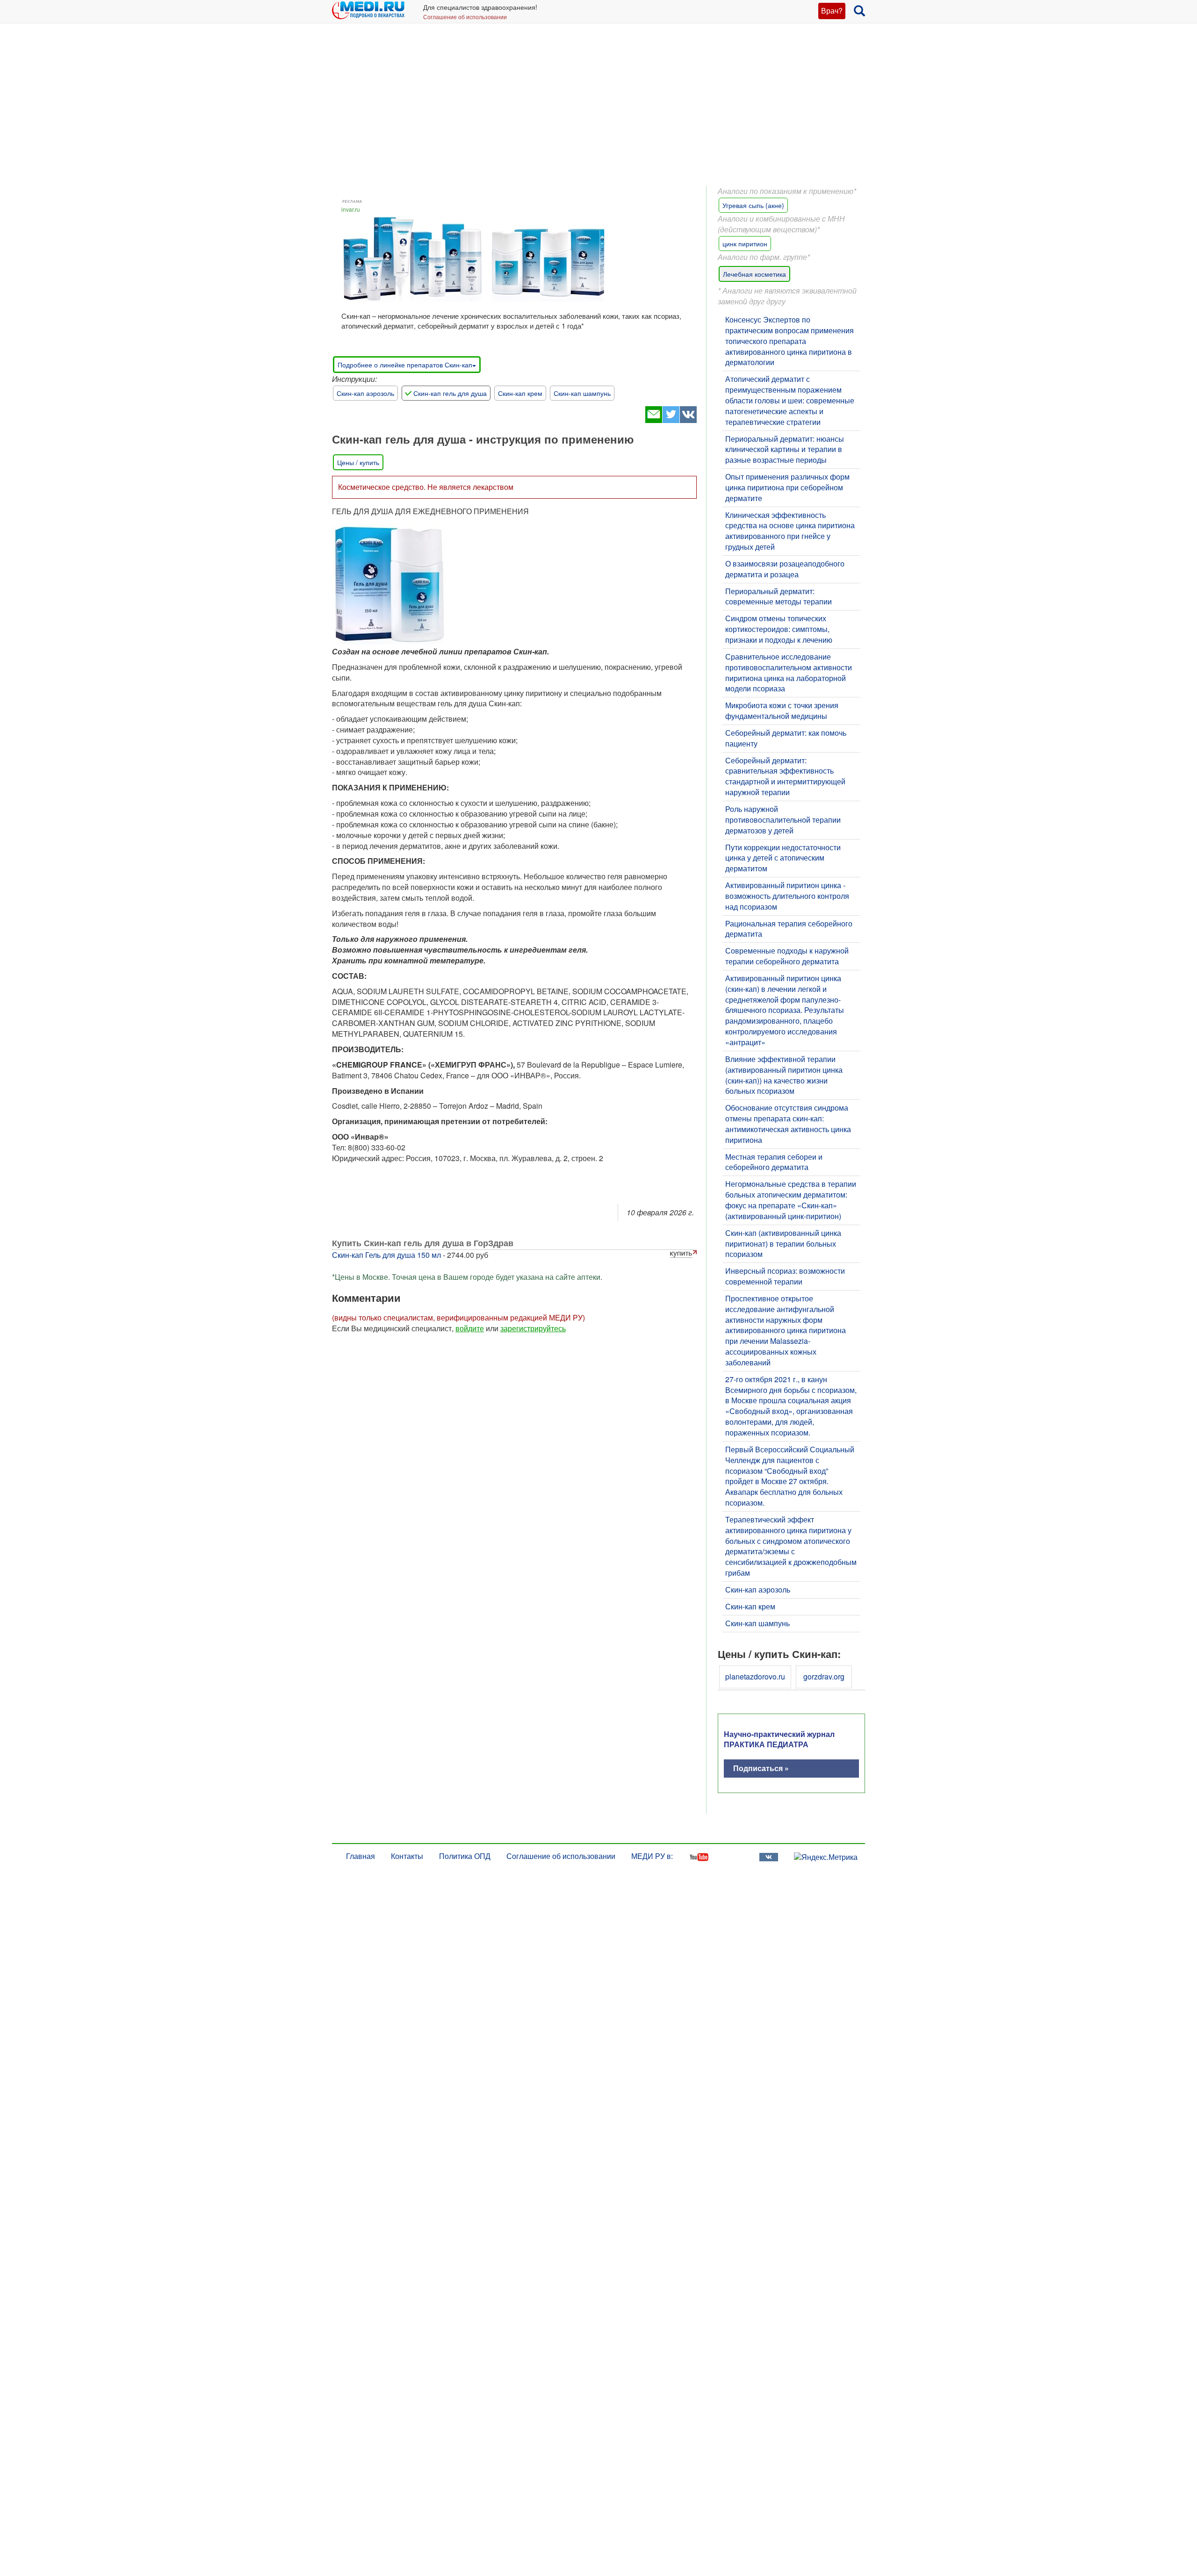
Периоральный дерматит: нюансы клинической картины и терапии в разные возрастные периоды (785, 449)
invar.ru (351, 209)
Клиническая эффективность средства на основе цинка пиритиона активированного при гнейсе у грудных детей (790, 531)
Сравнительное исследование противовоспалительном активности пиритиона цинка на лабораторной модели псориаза (789, 673)
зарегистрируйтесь (533, 1328)
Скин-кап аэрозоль (365, 393)
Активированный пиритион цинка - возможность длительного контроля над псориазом (787, 896)
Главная (361, 1856)
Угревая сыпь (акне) (753, 205)
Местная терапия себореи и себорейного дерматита (774, 1162)
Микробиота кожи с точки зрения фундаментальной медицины (782, 710)
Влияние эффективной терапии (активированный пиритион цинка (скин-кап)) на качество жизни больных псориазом (784, 1075)
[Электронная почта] (653, 420)
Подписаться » (761, 1768)
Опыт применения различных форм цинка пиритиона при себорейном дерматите (787, 487)
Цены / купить (358, 462)
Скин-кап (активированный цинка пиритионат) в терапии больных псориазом (783, 1244)
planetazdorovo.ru (755, 1676)
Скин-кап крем (520, 393)
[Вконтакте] (688, 420)
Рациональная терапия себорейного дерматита (789, 929)
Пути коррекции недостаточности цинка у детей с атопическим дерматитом (783, 858)
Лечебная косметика (754, 274)
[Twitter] (671, 420)
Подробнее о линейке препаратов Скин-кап (405, 365)
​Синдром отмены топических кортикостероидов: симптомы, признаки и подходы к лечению (779, 629)
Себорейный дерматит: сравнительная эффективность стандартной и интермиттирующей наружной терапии (785, 776)
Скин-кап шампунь (582, 393)
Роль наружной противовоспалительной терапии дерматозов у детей (783, 820)
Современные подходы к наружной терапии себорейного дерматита (787, 956)
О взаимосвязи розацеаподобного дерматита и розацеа (785, 569)
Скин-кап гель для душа (450, 393)
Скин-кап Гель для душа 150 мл (386, 1255)
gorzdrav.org (824, 1676)
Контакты (407, 1856)
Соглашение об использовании (465, 17)
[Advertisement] (598, 112)
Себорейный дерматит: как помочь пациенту (786, 738)
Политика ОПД (465, 1856)
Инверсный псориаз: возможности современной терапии (785, 1276)
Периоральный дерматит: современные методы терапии (779, 596)
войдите (470, 1328)
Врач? (832, 11)
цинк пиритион (745, 244)
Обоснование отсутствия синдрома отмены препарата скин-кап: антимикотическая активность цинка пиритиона (788, 1124)
